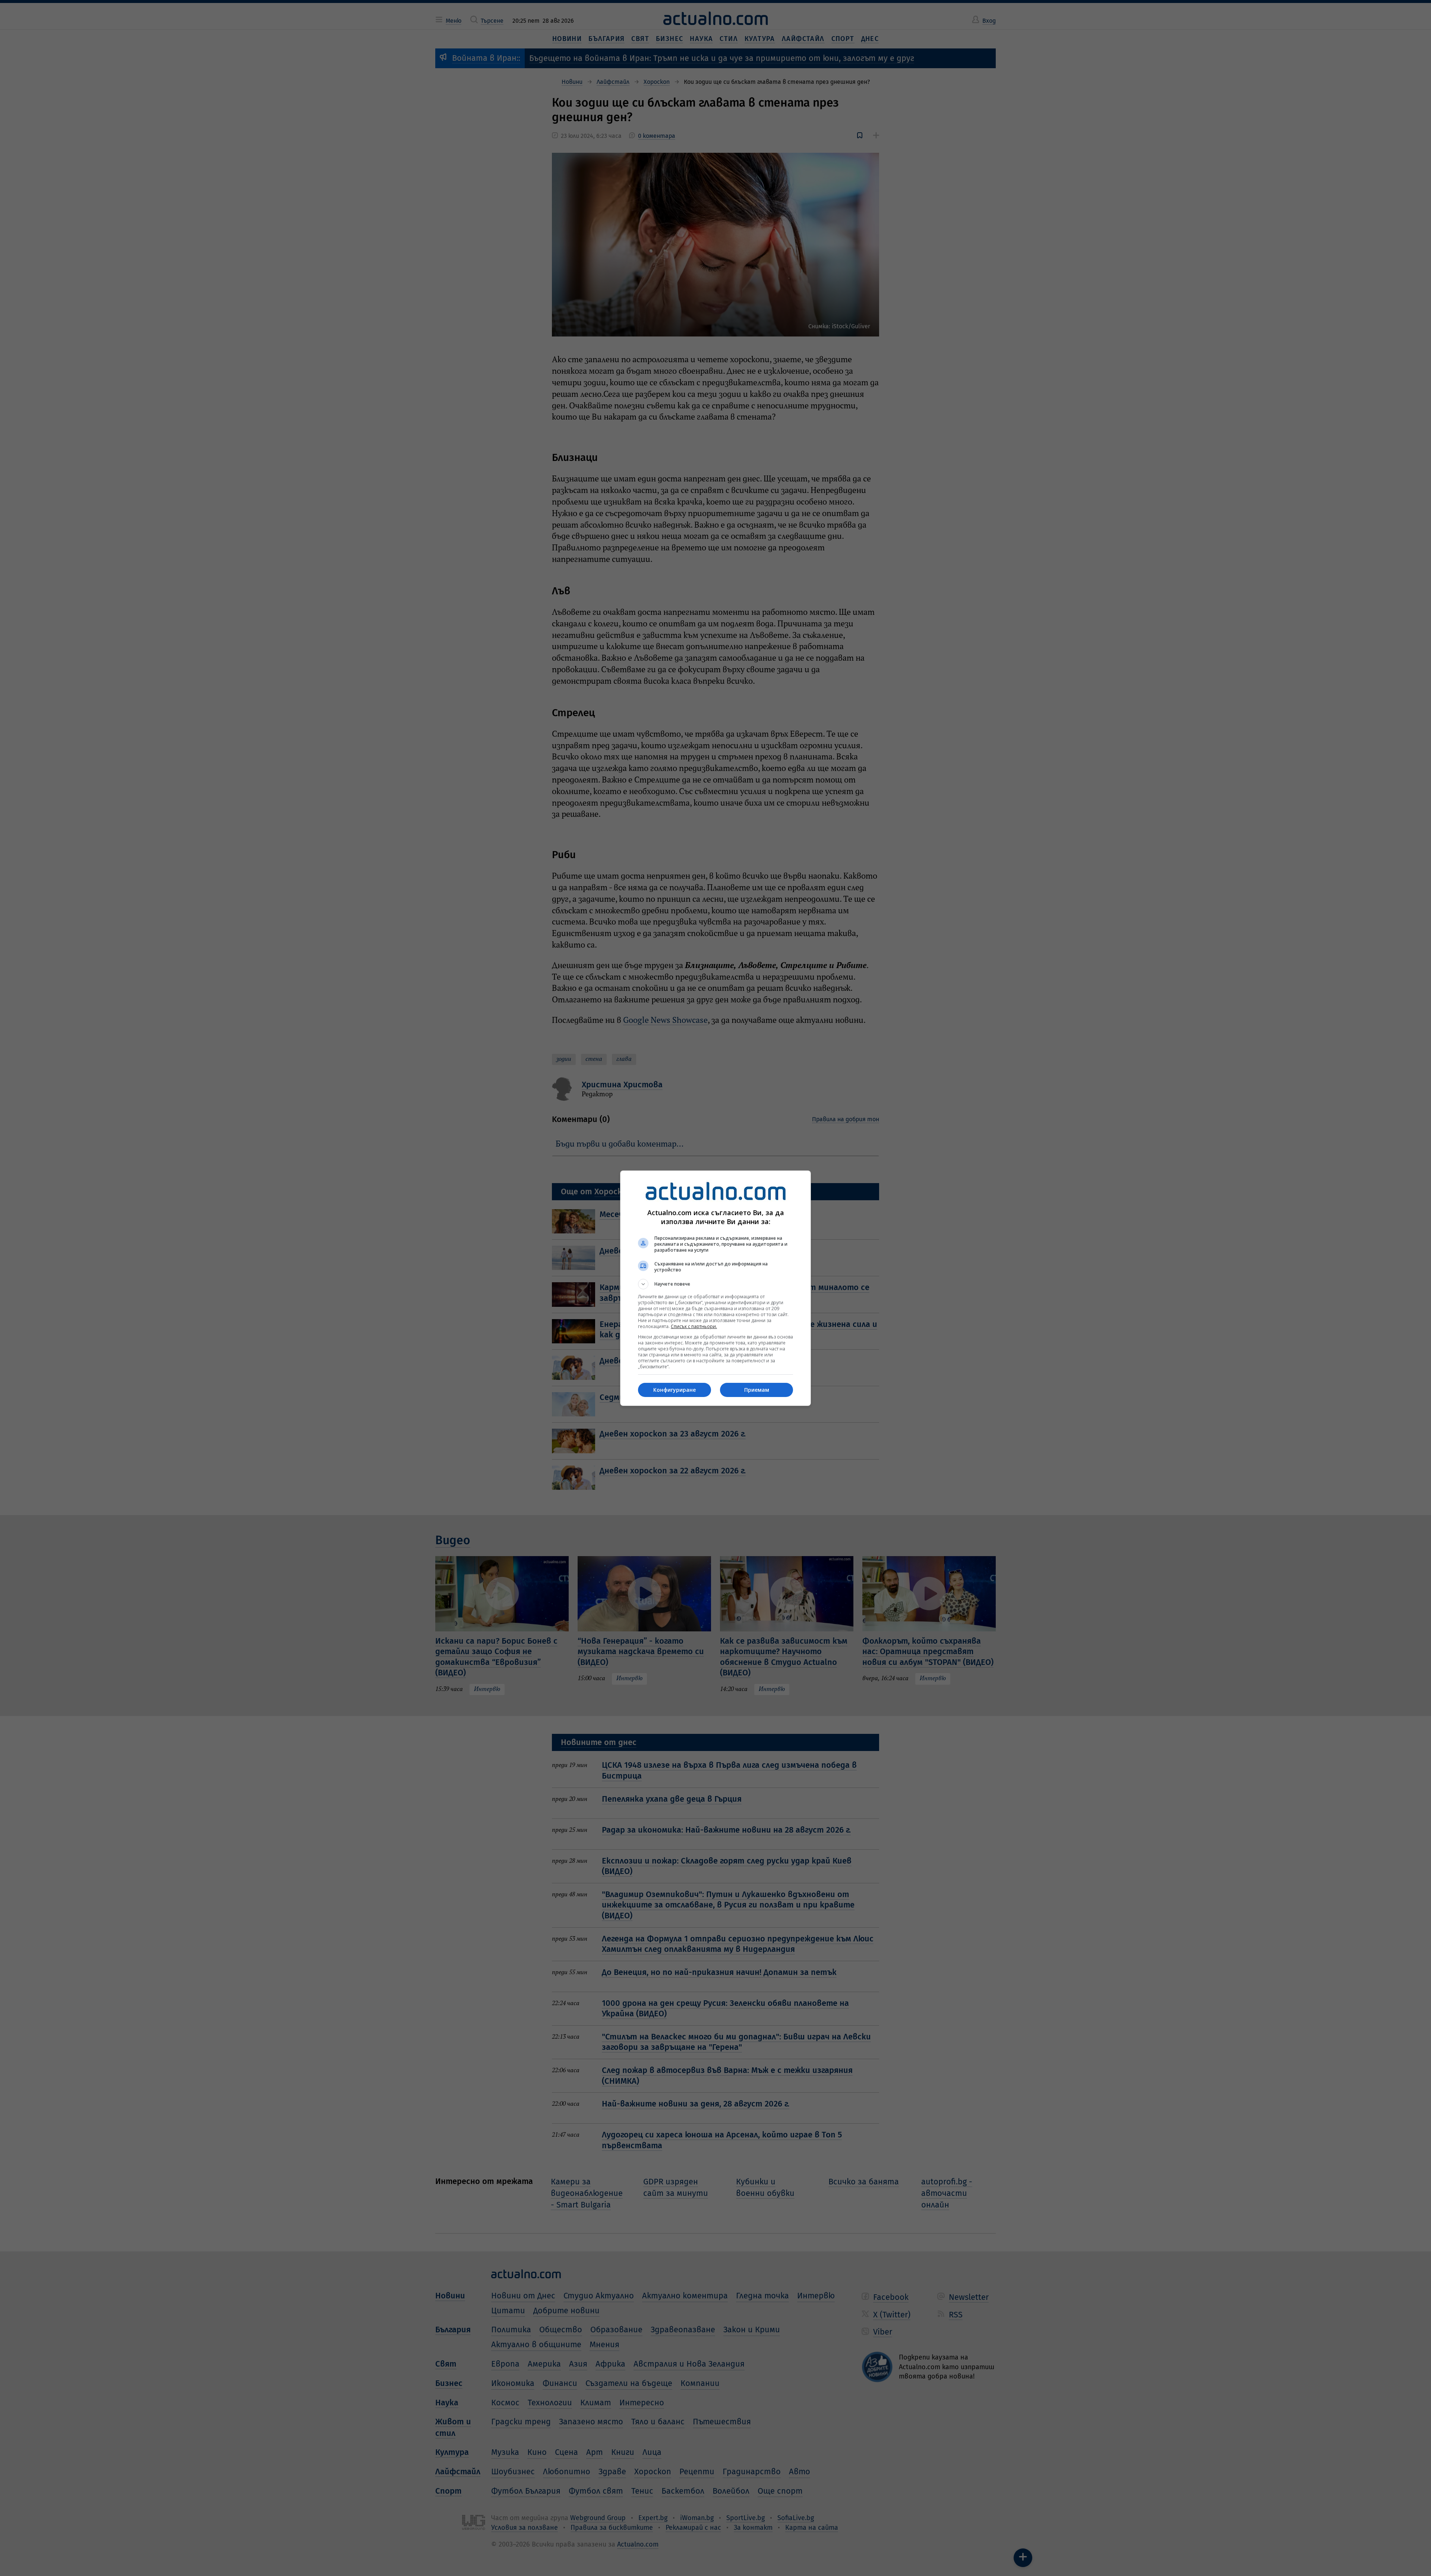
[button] (715, 1284)
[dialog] (715, 1288)
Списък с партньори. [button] (694, 1326)
